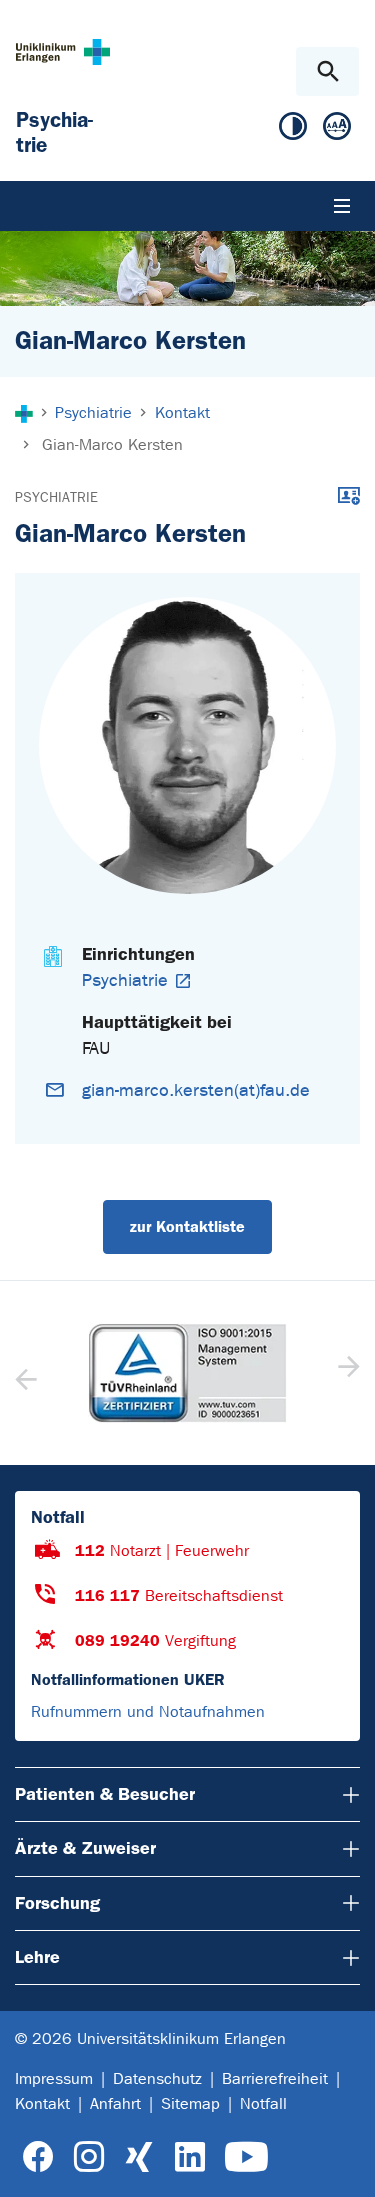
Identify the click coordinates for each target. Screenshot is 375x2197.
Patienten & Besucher (105, 1794)
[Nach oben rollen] (343, 2164)
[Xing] (139, 2157)
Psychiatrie (56, 497)
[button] (346, 1373)
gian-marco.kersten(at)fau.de (196, 1090)
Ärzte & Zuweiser (85, 1848)
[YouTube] (246, 2157)
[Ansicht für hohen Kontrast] (293, 130)
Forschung (57, 1903)
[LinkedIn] (189, 2157)
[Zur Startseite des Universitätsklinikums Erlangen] (63, 51)
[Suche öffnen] (327, 71)
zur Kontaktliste (187, 1226)
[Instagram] (89, 2157)
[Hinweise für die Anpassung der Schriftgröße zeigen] (337, 130)
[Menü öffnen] (342, 206)
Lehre (37, 1957)
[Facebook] (38, 2157)
